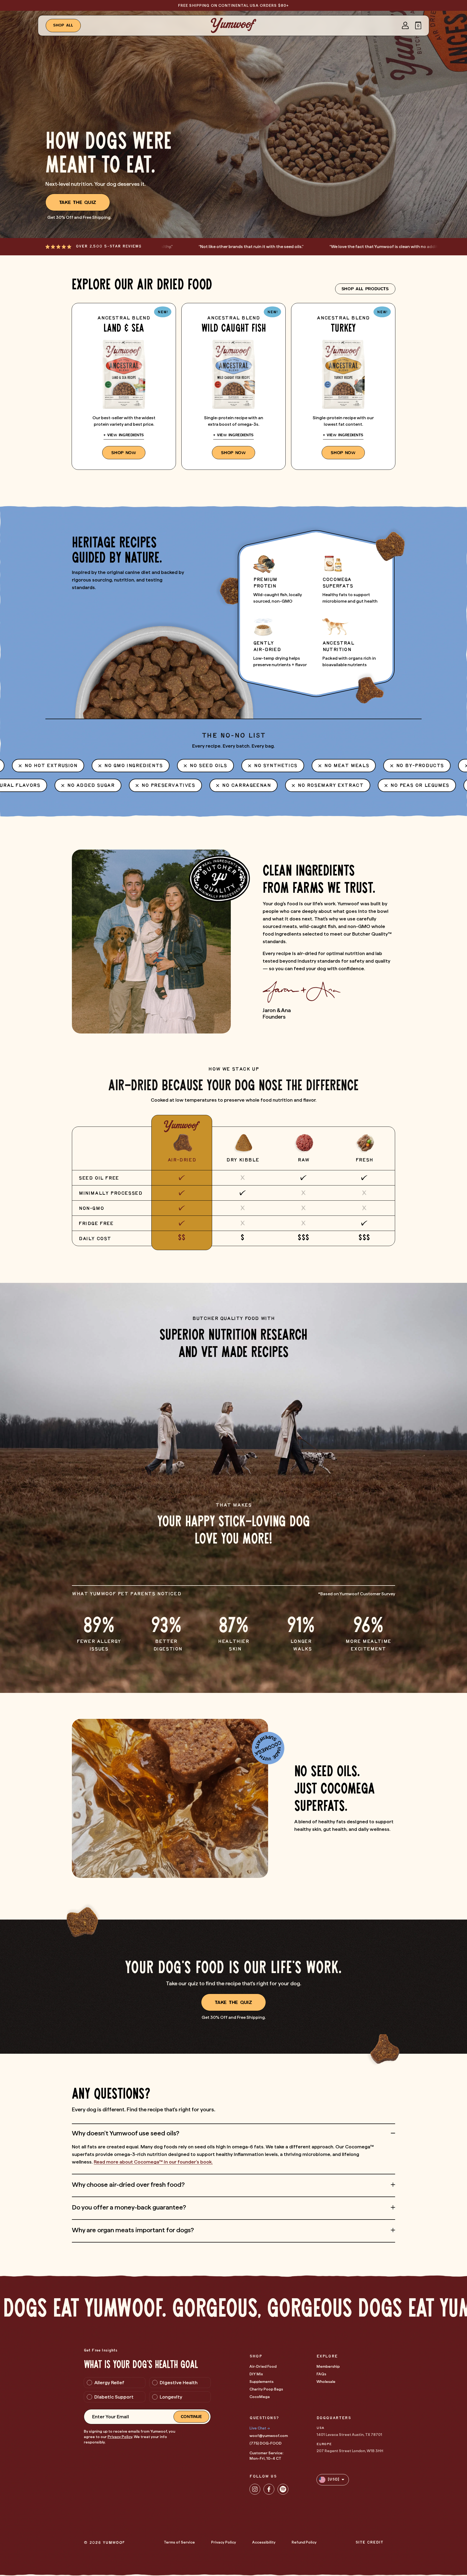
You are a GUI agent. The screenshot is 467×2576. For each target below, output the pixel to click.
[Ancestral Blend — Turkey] (343, 386)
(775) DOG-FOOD (266, 2443)
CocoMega (260, 2397)
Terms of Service (179, 2542)
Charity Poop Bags (266, 2389)
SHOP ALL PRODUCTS (365, 289)
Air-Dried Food (263, 2366)
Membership (328, 2366)
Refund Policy (304, 2542)
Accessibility (264, 2542)
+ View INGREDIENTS (124, 435)
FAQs (321, 2374)
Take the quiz (78, 202)
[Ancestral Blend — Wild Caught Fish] (234, 386)
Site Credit (369, 2543)
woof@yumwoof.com (269, 2436)
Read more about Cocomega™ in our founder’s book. (153, 2162)
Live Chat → (260, 2428)
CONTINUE (191, 2417)
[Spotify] (283, 2489)
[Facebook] (269, 2489)
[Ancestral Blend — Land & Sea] (124, 386)
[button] (418, 25)
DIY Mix (256, 2374)
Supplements (261, 2382)
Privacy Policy (120, 2437)
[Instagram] (255, 2489)
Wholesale (326, 2382)
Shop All (63, 25)
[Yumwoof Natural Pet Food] (234, 25)
